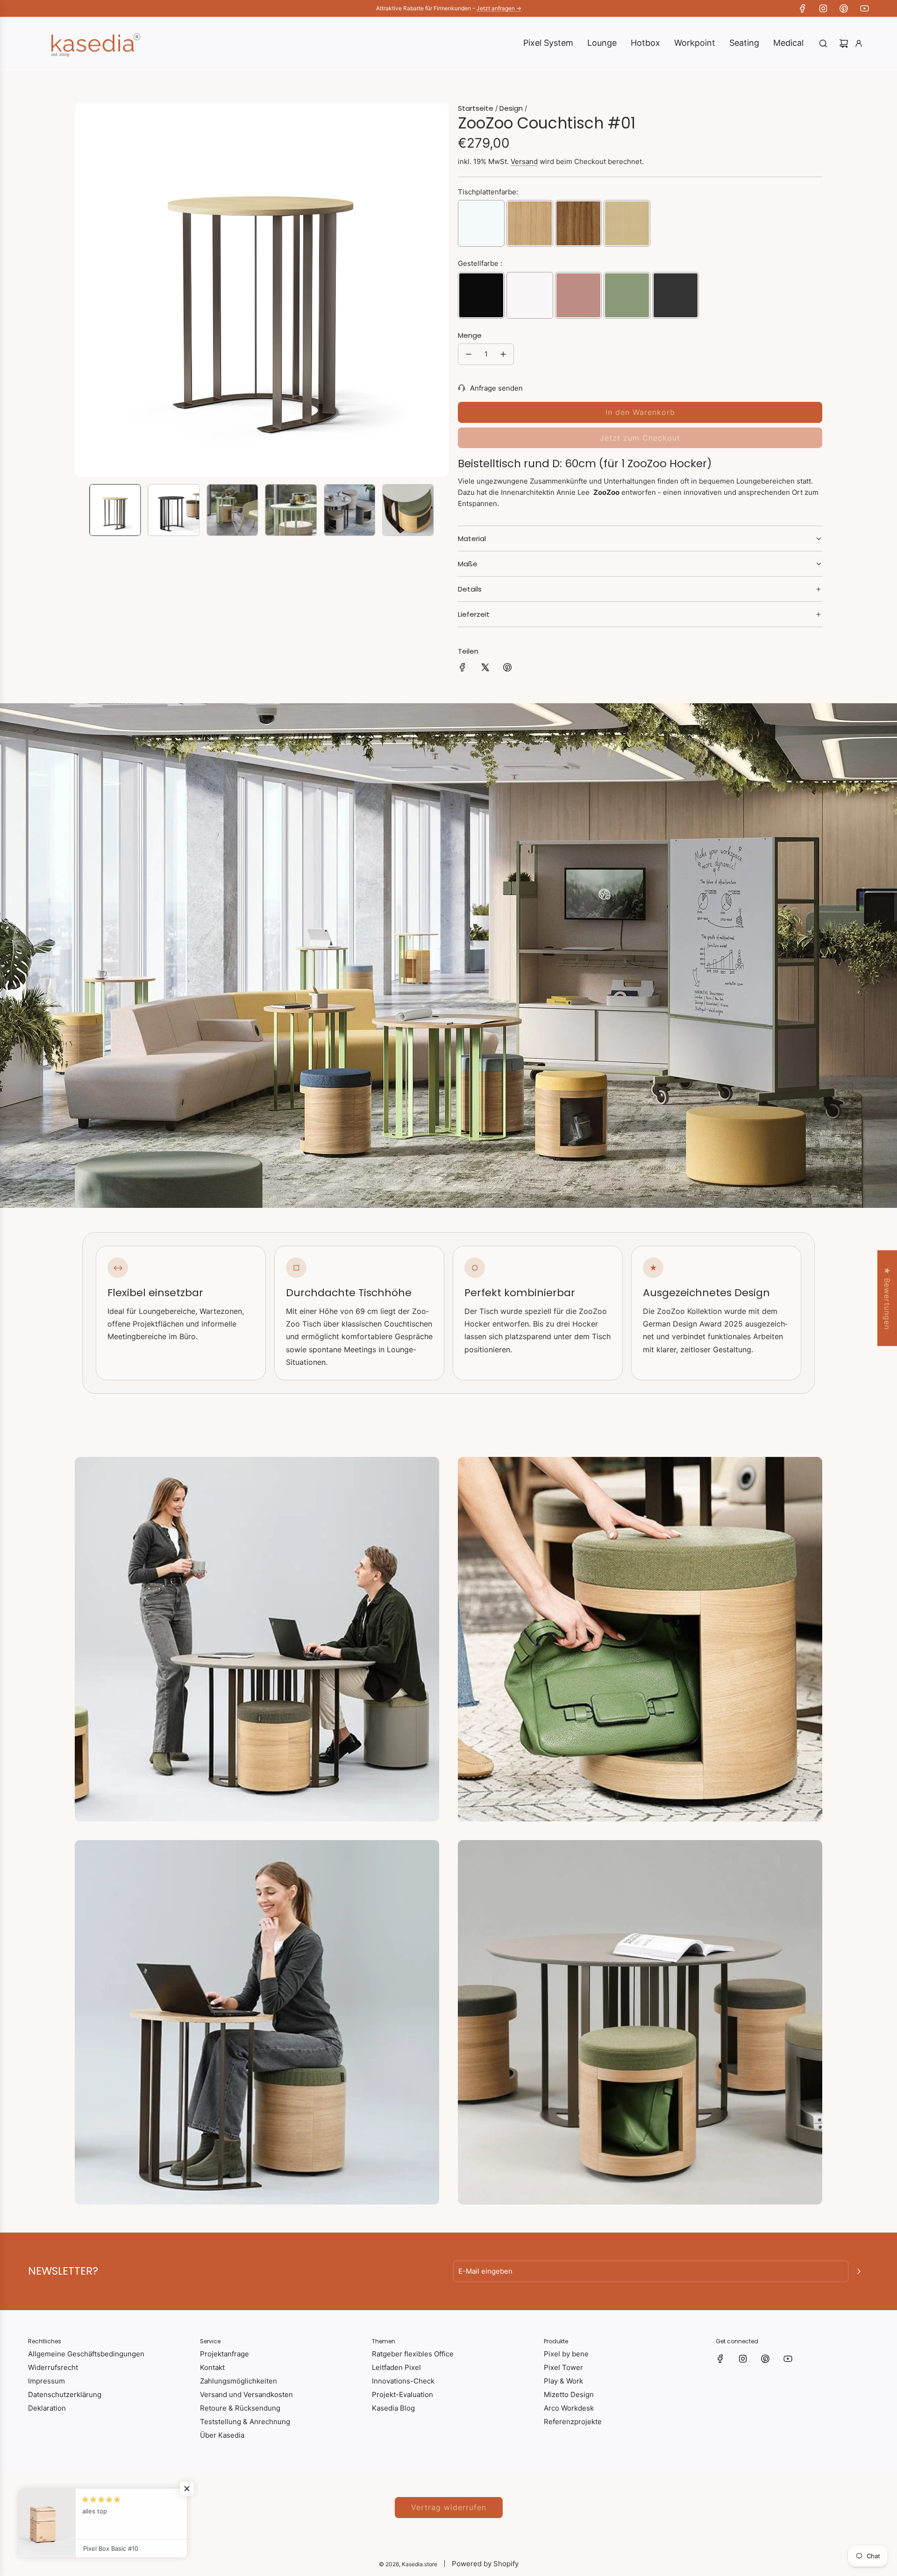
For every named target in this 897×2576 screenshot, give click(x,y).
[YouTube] (864, 8)
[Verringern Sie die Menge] (469, 354)
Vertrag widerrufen (449, 2507)
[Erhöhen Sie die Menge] (503, 354)
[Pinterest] (844, 8)
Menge (470, 335)
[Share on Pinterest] (507, 669)
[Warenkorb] (844, 43)
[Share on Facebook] (463, 669)
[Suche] (823, 43)
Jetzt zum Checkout (640, 438)
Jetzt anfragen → (499, 8)
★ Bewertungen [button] (887, 1298)
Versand (524, 161)
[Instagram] (823, 8)
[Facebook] (803, 8)
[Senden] (859, 2271)
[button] (82, 290)
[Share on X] (485, 669)
